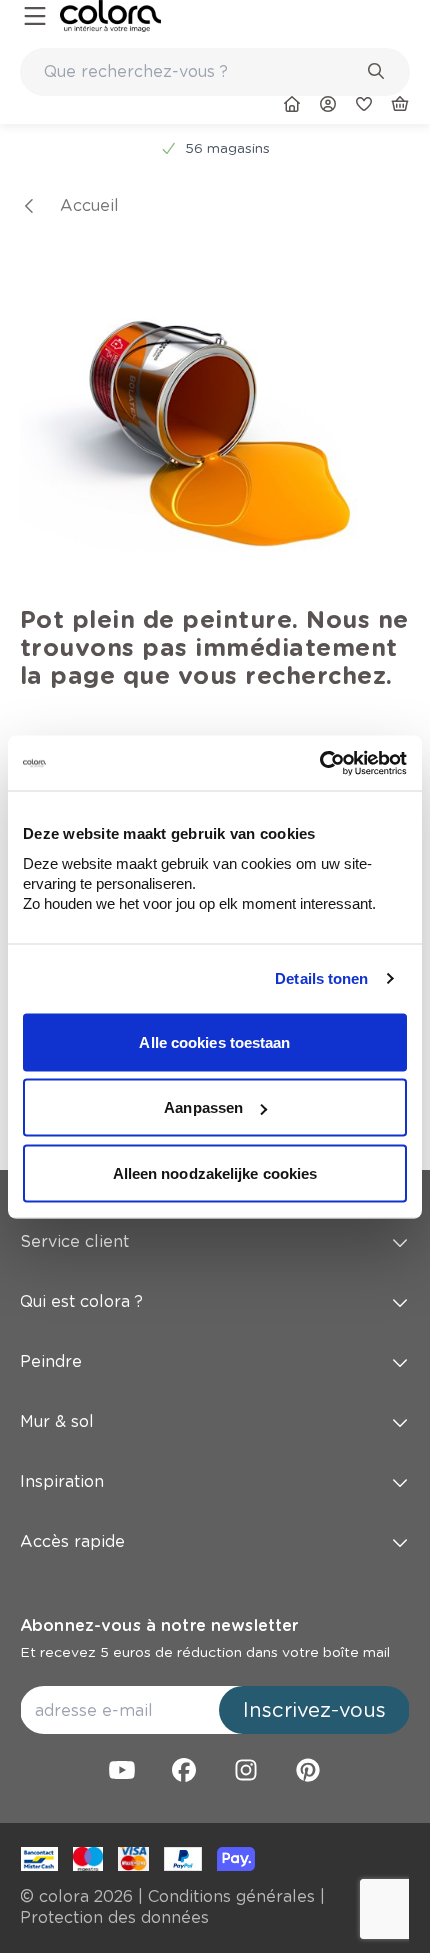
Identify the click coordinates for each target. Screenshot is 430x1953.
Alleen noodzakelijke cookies (215, 1172)
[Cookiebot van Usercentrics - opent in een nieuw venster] (319, 763)
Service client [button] (74, 1241)
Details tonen (321, 978)
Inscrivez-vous (314, 1710)
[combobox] (215, 72)
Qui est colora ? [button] (81, 1301)
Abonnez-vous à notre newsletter (159, 1625)
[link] (110, 16)
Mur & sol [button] (57, 1421)
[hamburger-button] (35, 16)
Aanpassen (203, 1107)
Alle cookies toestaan (214, 1041)
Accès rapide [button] (72, 1541)
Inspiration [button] (62, 1481)
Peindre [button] (51, 1361)
